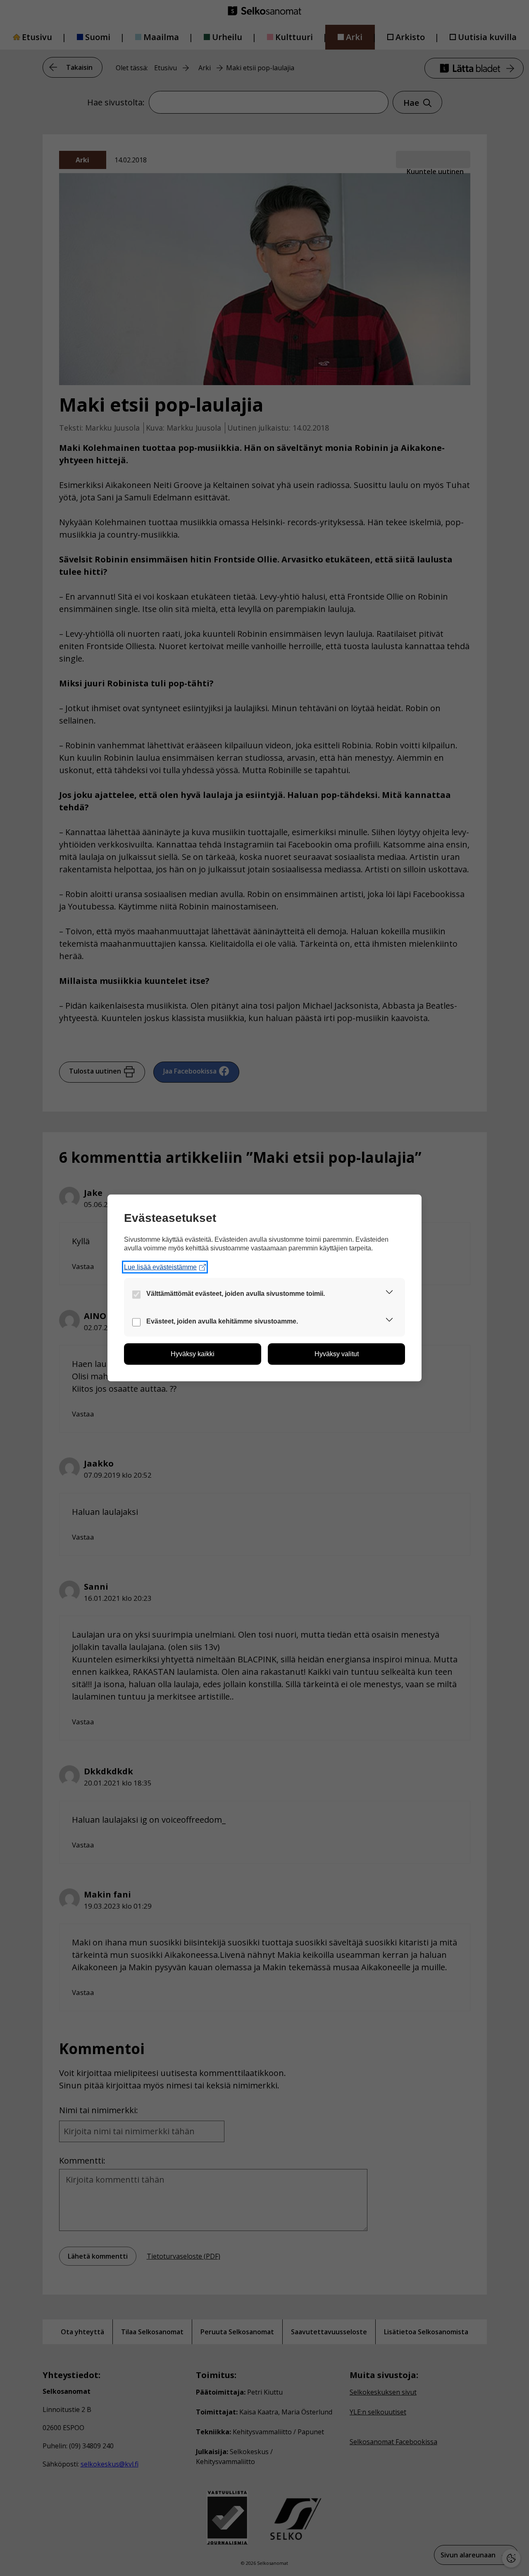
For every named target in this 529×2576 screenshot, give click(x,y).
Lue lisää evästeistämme (160, 1267)
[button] (389, 1294)
